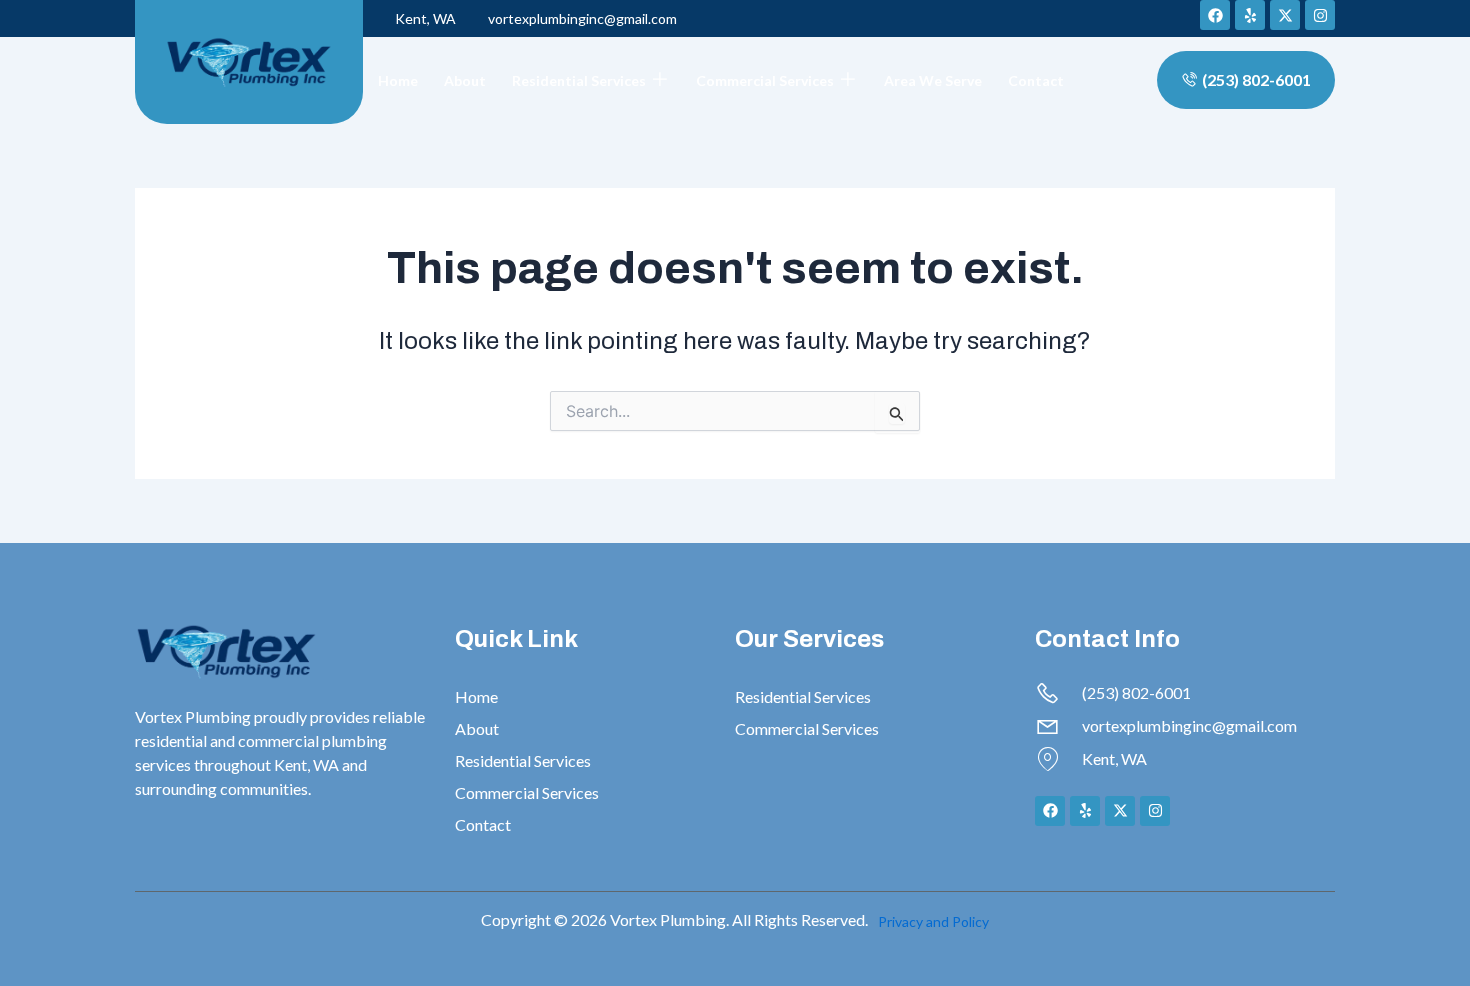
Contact (1036, 80)
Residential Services (579, 80)
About (465, 80)
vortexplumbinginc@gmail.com (582, 18)
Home (398, 80)
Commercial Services (765, 80)
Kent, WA (425, 18)
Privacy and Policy (933, 921)
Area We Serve (933, 80)
